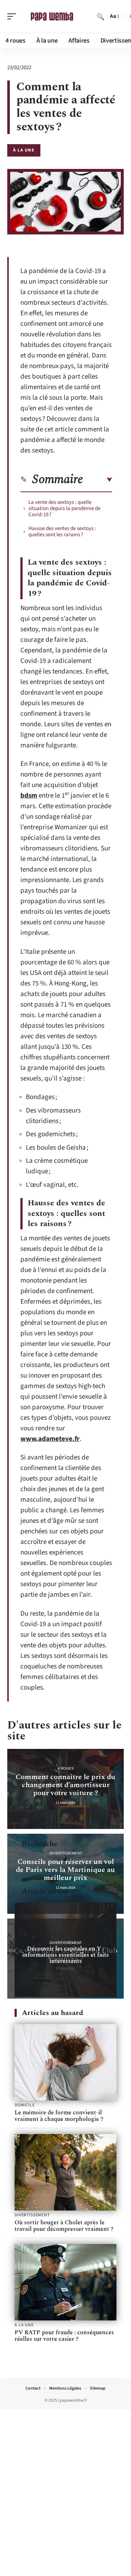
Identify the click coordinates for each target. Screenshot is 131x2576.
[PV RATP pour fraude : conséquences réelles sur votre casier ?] (65, 2282)
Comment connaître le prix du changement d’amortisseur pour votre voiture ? (65, 1785)
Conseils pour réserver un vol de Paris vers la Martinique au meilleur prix (65, 1870)
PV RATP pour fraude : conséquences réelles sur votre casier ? (64, 2336)
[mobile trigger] (13, 16)
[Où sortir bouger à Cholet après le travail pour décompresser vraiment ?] (65, 2172)
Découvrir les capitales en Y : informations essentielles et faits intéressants (65, 1955)
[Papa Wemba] (52, 16)
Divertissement (66, 1853)
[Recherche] (100, 16)
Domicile (25, 2105)
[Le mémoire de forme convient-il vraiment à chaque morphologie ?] (65, 2062)
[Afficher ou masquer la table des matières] (98, 480)
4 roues (66, 1768)
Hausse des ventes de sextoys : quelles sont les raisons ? (62, 532)
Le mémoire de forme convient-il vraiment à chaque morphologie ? (59, 2116)
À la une (24, 150)
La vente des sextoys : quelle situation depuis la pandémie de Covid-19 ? (64, 508)
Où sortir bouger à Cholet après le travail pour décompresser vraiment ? (64, 2226)
